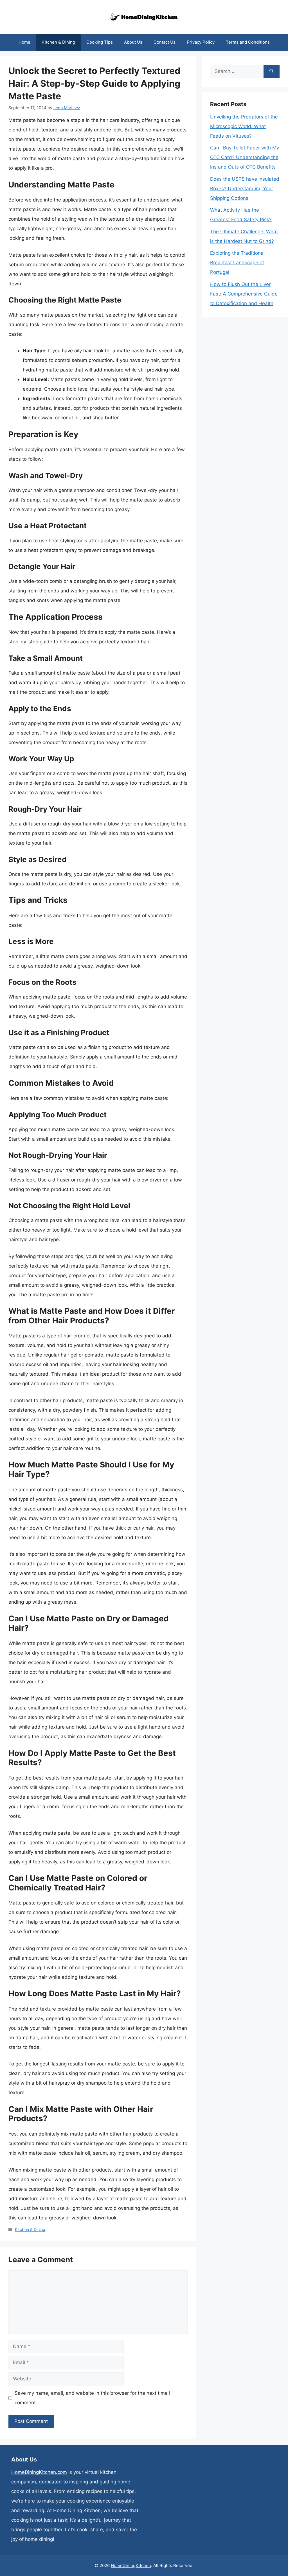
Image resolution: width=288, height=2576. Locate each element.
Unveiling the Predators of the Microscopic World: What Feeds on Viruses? (244, 126)
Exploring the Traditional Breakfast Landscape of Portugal (237, 263)
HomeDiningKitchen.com (39, 2472)
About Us (133, 42)
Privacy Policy (201, 42)
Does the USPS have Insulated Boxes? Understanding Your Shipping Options (245, 189)
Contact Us (165, 42)
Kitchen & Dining (58, 42)
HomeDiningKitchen (131, 2565)
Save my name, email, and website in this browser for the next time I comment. (92, 2398)
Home (24, 42)
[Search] (272, 71)
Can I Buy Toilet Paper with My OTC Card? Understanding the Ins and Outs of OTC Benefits (245, 157)
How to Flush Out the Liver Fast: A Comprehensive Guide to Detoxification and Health (244, 294)
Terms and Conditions (248, 42)
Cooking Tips (100, 42)
